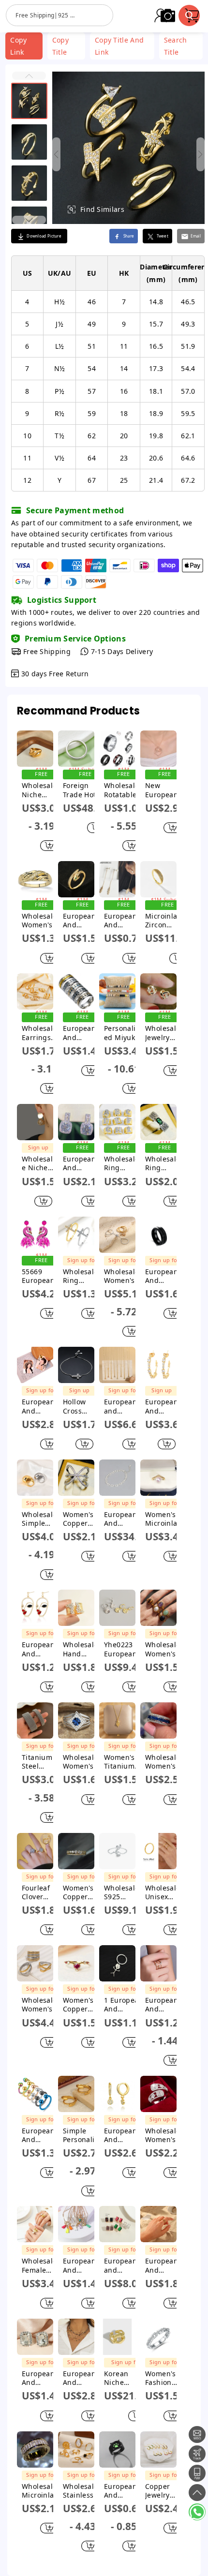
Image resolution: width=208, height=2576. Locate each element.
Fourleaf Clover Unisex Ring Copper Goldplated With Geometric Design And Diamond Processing (41, 1892)
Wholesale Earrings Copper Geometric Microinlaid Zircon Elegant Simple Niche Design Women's (41, 1033)
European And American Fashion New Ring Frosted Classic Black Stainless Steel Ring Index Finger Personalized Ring (163, 1276)
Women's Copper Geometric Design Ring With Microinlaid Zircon (82, 1519)
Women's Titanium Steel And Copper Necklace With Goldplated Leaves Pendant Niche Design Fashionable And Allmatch (123, 1762)
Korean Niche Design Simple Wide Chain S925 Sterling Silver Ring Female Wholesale (125, 2378)
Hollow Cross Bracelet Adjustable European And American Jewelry (79, 1406)
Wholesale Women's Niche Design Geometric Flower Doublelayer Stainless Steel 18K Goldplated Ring (123, 1276)
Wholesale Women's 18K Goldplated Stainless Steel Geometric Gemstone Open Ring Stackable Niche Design (164, 1649)
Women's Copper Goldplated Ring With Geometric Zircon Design (82, 1892)
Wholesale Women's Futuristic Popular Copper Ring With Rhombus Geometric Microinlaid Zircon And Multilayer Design (82, 1762)
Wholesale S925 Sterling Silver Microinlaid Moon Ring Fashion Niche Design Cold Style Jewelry (123, 1892)
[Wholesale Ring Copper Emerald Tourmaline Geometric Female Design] (158, 1122)
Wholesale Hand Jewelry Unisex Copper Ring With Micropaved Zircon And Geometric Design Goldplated (82, 1649)
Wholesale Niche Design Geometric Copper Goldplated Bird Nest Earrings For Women (38, 1163)
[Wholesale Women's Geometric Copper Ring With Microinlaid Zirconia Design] (158, 1720)
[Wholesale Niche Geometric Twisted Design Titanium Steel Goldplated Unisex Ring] (35, 749)
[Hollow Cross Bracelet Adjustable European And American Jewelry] (76, 1365)
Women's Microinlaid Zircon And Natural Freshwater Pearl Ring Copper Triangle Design (164, 1519)
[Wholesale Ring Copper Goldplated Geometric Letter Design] (117, 1122)
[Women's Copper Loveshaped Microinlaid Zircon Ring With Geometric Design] (76, 1963)
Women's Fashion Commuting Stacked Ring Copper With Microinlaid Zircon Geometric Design (164, 2378)
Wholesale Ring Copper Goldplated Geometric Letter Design (123, 1163)
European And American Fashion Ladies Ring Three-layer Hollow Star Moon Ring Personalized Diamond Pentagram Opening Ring (164, 2005)
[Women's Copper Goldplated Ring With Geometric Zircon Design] (76, 1851)
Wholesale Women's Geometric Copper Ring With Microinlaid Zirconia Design (164, 1762)
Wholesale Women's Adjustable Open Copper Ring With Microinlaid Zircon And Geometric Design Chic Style (164, 2135)
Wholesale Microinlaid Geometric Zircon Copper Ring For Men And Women (41, 2491)
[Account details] (161, 15)
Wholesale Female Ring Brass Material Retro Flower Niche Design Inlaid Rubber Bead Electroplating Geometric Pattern (41, 2265)
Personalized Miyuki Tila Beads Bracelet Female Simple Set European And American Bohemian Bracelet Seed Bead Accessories (122, 1033)
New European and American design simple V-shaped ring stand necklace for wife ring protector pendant (163, 790)
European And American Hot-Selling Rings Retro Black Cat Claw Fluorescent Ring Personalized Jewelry (123, 2491)
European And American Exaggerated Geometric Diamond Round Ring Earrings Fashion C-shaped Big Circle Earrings (162, 1406)
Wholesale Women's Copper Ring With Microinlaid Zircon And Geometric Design (41, 921)
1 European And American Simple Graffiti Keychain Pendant (124, 2005)
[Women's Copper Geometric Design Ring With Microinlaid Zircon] (76, 1478)
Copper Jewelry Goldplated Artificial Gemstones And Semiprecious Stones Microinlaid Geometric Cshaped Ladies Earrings (164, 2491)
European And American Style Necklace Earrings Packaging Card (39, 1406)
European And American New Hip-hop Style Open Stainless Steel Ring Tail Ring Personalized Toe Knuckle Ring (39, 2135)
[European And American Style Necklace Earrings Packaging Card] (35, 1365)
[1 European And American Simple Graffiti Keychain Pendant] (117, 1963)
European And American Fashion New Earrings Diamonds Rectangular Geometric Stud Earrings (41, 2378)
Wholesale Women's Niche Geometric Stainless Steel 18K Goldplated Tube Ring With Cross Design (41, 2005)
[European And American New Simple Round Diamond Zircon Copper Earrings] (76, 1122)
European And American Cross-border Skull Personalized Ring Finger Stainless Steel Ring (81, 1033)
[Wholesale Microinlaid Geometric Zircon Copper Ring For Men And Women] (35, 2449)
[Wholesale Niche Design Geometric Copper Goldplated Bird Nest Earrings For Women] (35, 1122)
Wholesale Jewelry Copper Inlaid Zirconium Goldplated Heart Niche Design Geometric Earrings (164, 1033)
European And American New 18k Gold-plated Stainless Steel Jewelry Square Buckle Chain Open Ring (163, 2265)
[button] (29, 76)
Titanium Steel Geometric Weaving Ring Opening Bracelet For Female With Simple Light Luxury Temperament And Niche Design (40, 1762)
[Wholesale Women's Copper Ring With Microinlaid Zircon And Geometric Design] (35, 879)
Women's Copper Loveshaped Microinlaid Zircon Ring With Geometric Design (82, 2005)
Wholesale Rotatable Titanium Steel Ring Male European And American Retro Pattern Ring (122, 790)
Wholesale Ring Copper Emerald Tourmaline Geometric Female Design (164, 1163)
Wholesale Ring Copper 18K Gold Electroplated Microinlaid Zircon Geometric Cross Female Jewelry (82, 1276)
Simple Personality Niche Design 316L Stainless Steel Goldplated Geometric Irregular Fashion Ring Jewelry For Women (82, 2135)
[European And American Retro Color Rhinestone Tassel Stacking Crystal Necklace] (76, 2337)
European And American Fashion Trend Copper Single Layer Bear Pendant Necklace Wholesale (81, 2265)
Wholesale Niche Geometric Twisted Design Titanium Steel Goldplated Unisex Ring (41, 790)
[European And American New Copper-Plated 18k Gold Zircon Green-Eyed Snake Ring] (76, 879)
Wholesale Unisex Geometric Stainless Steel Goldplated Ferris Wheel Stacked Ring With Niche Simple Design (164, 1892)
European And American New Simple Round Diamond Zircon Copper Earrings (79, 1163)
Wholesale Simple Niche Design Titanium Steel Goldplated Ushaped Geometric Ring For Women (41, 1519)
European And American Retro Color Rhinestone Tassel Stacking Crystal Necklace (82, 2378)
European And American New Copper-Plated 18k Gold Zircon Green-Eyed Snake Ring (82, 921)
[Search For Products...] (189, 15)
